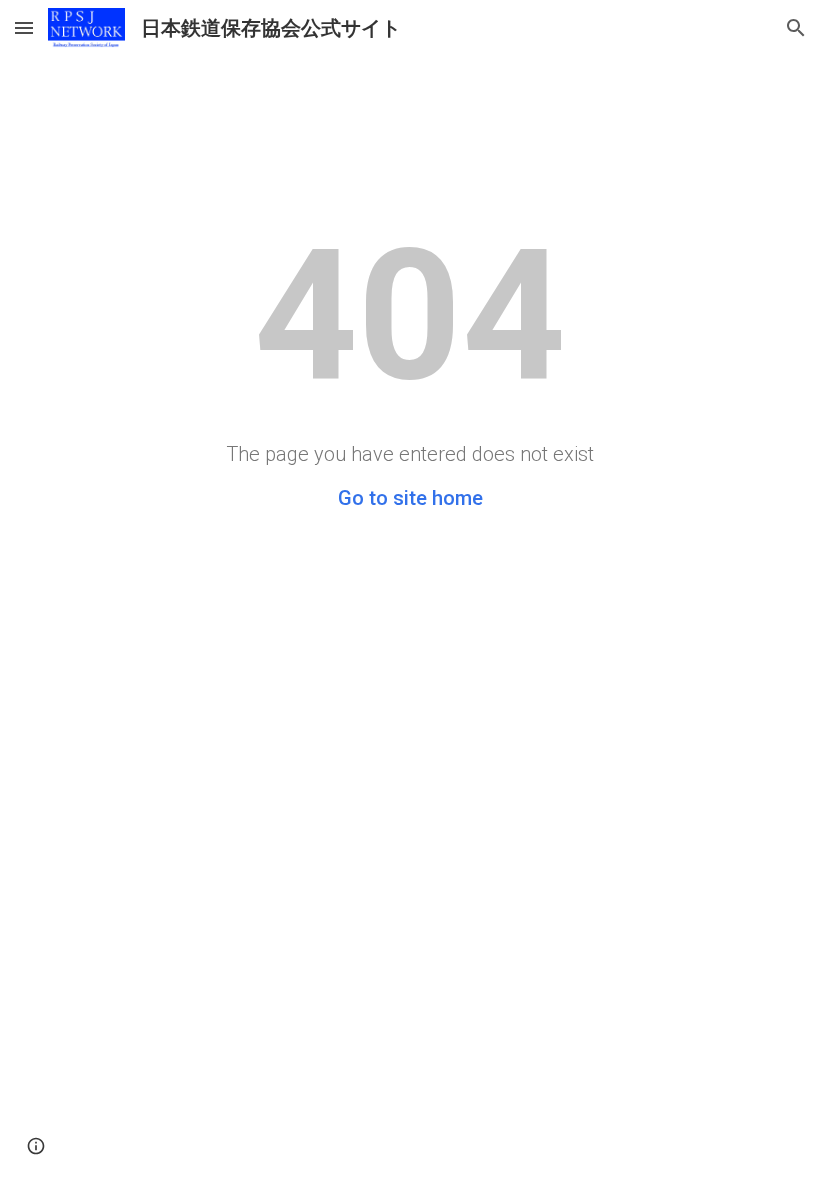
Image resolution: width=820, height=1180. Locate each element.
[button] (24, 27)
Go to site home (410, 498)
